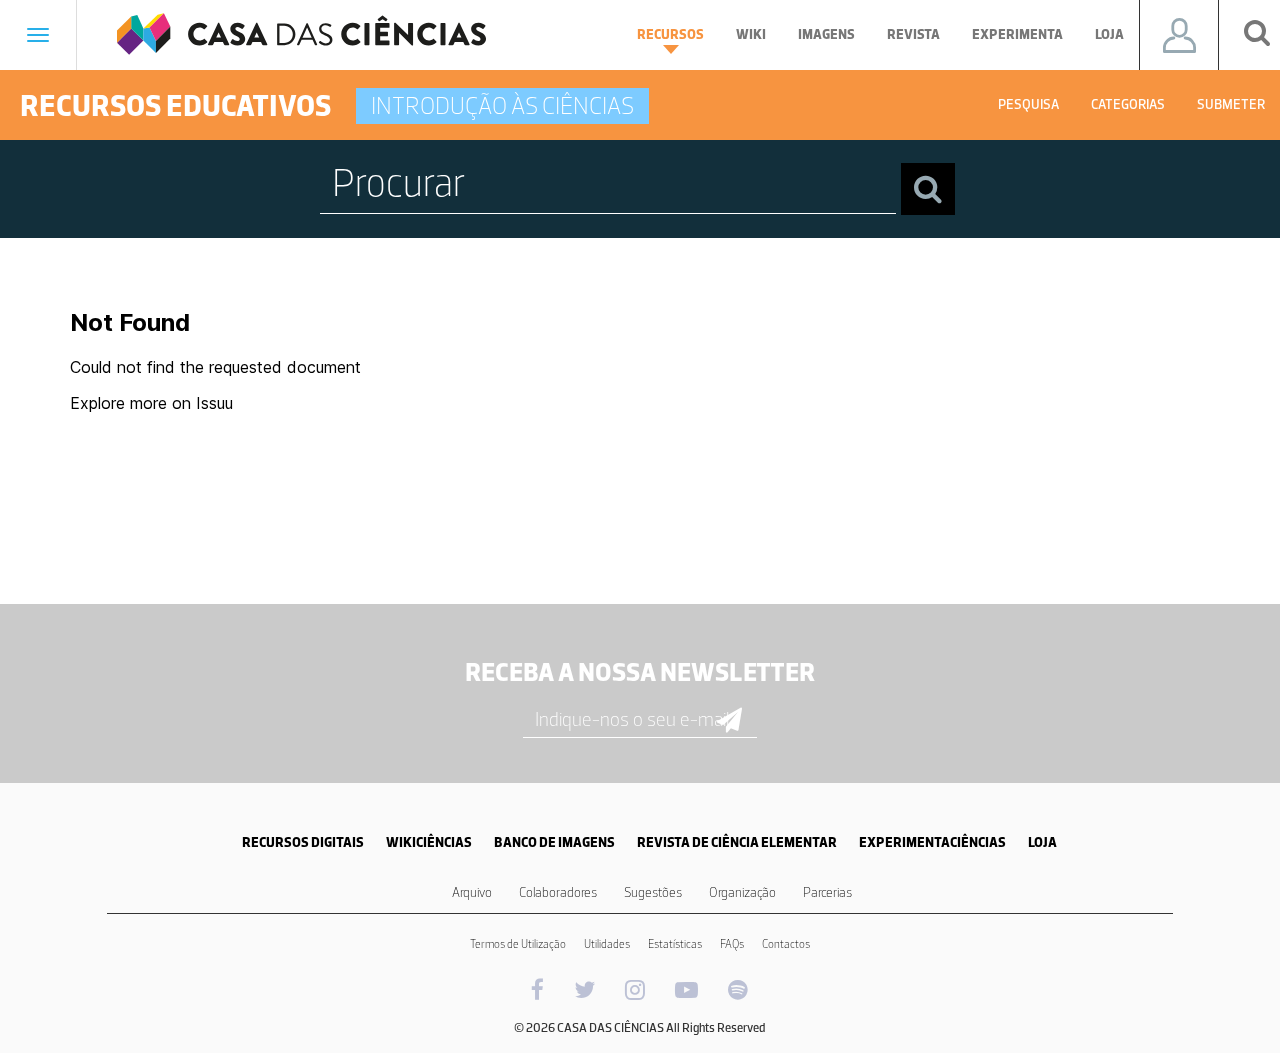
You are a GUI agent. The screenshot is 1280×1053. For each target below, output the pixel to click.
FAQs (732, 944)
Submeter (1231, 104)
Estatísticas (675, 944)
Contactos (786, 944)
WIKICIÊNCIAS (429, 842)
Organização (742, 892)
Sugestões (653, 892)
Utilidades (607, 944)
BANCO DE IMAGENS (554, 842)
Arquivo (472, 892)
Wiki (751, 34)
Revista (913, 34)
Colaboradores (558, 892)
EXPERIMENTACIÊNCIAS (932, 842)
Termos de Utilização (518, 944)
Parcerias (827, 892)
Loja (1109, 34)
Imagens (826, 34)
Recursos (670, 34)
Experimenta (1017, 34)
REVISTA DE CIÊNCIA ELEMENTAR (737, 842)
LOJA (1042, 842)
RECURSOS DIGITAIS (303, 842)
